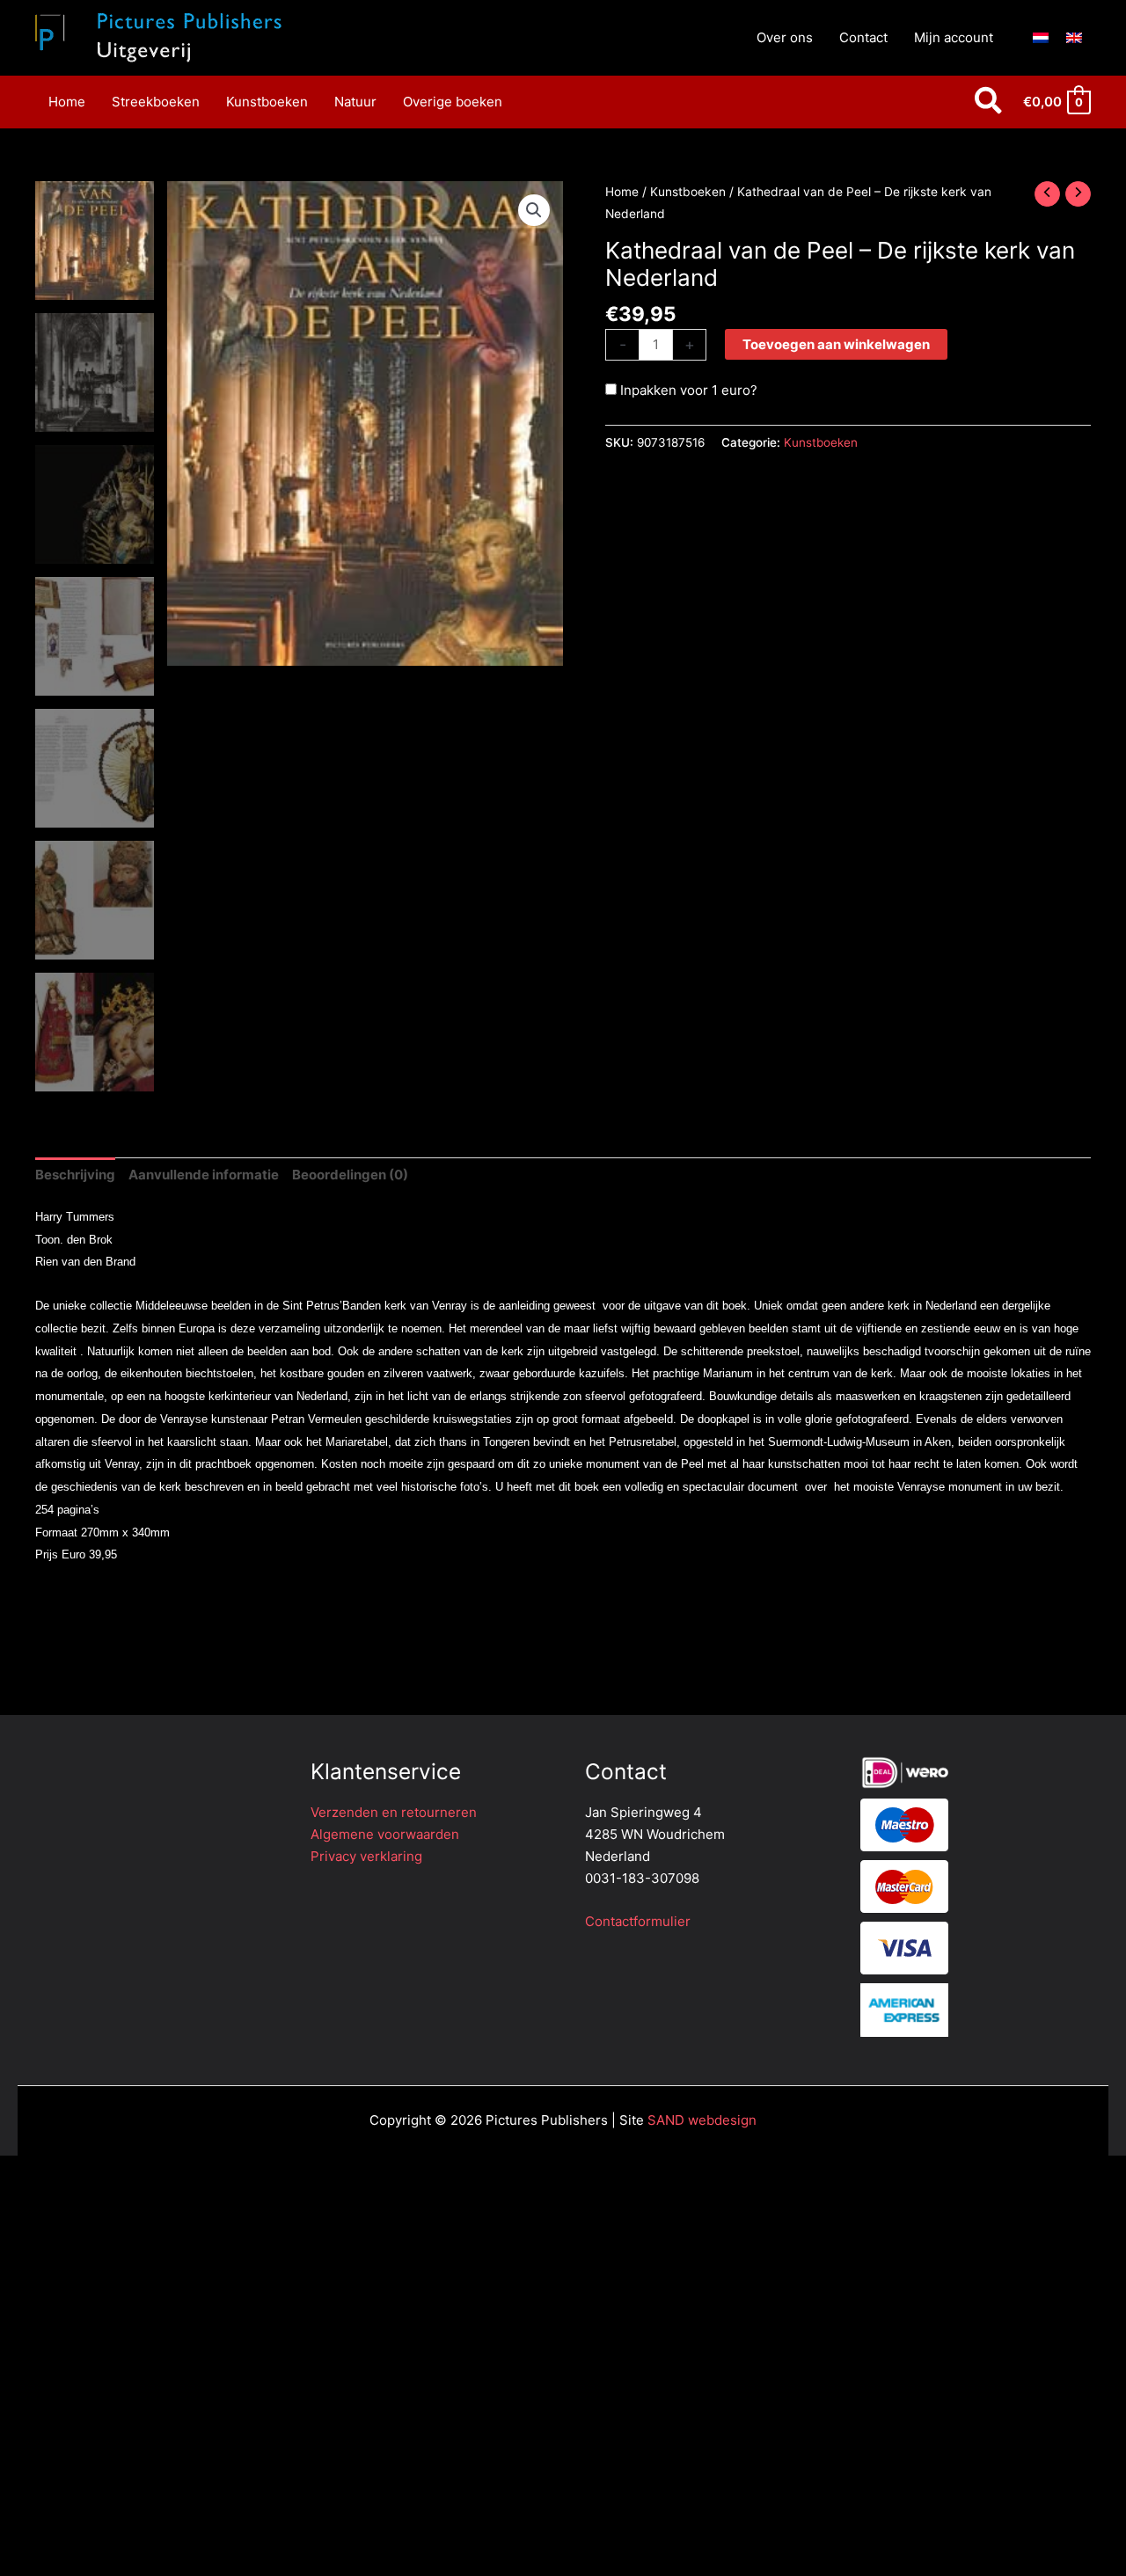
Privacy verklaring (366, 1856)
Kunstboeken (688, 192)
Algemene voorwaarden (385, 1834)
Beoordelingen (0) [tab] (350, 1175)
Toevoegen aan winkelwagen (836, 344)
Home (622, 192)
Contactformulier (638, 1921)
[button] (989, 102)
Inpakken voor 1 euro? (687, 390)
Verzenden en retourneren (394, 1812)
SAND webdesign (702, 2120)
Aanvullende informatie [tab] (204, 1175)
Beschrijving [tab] (75, 1175)
